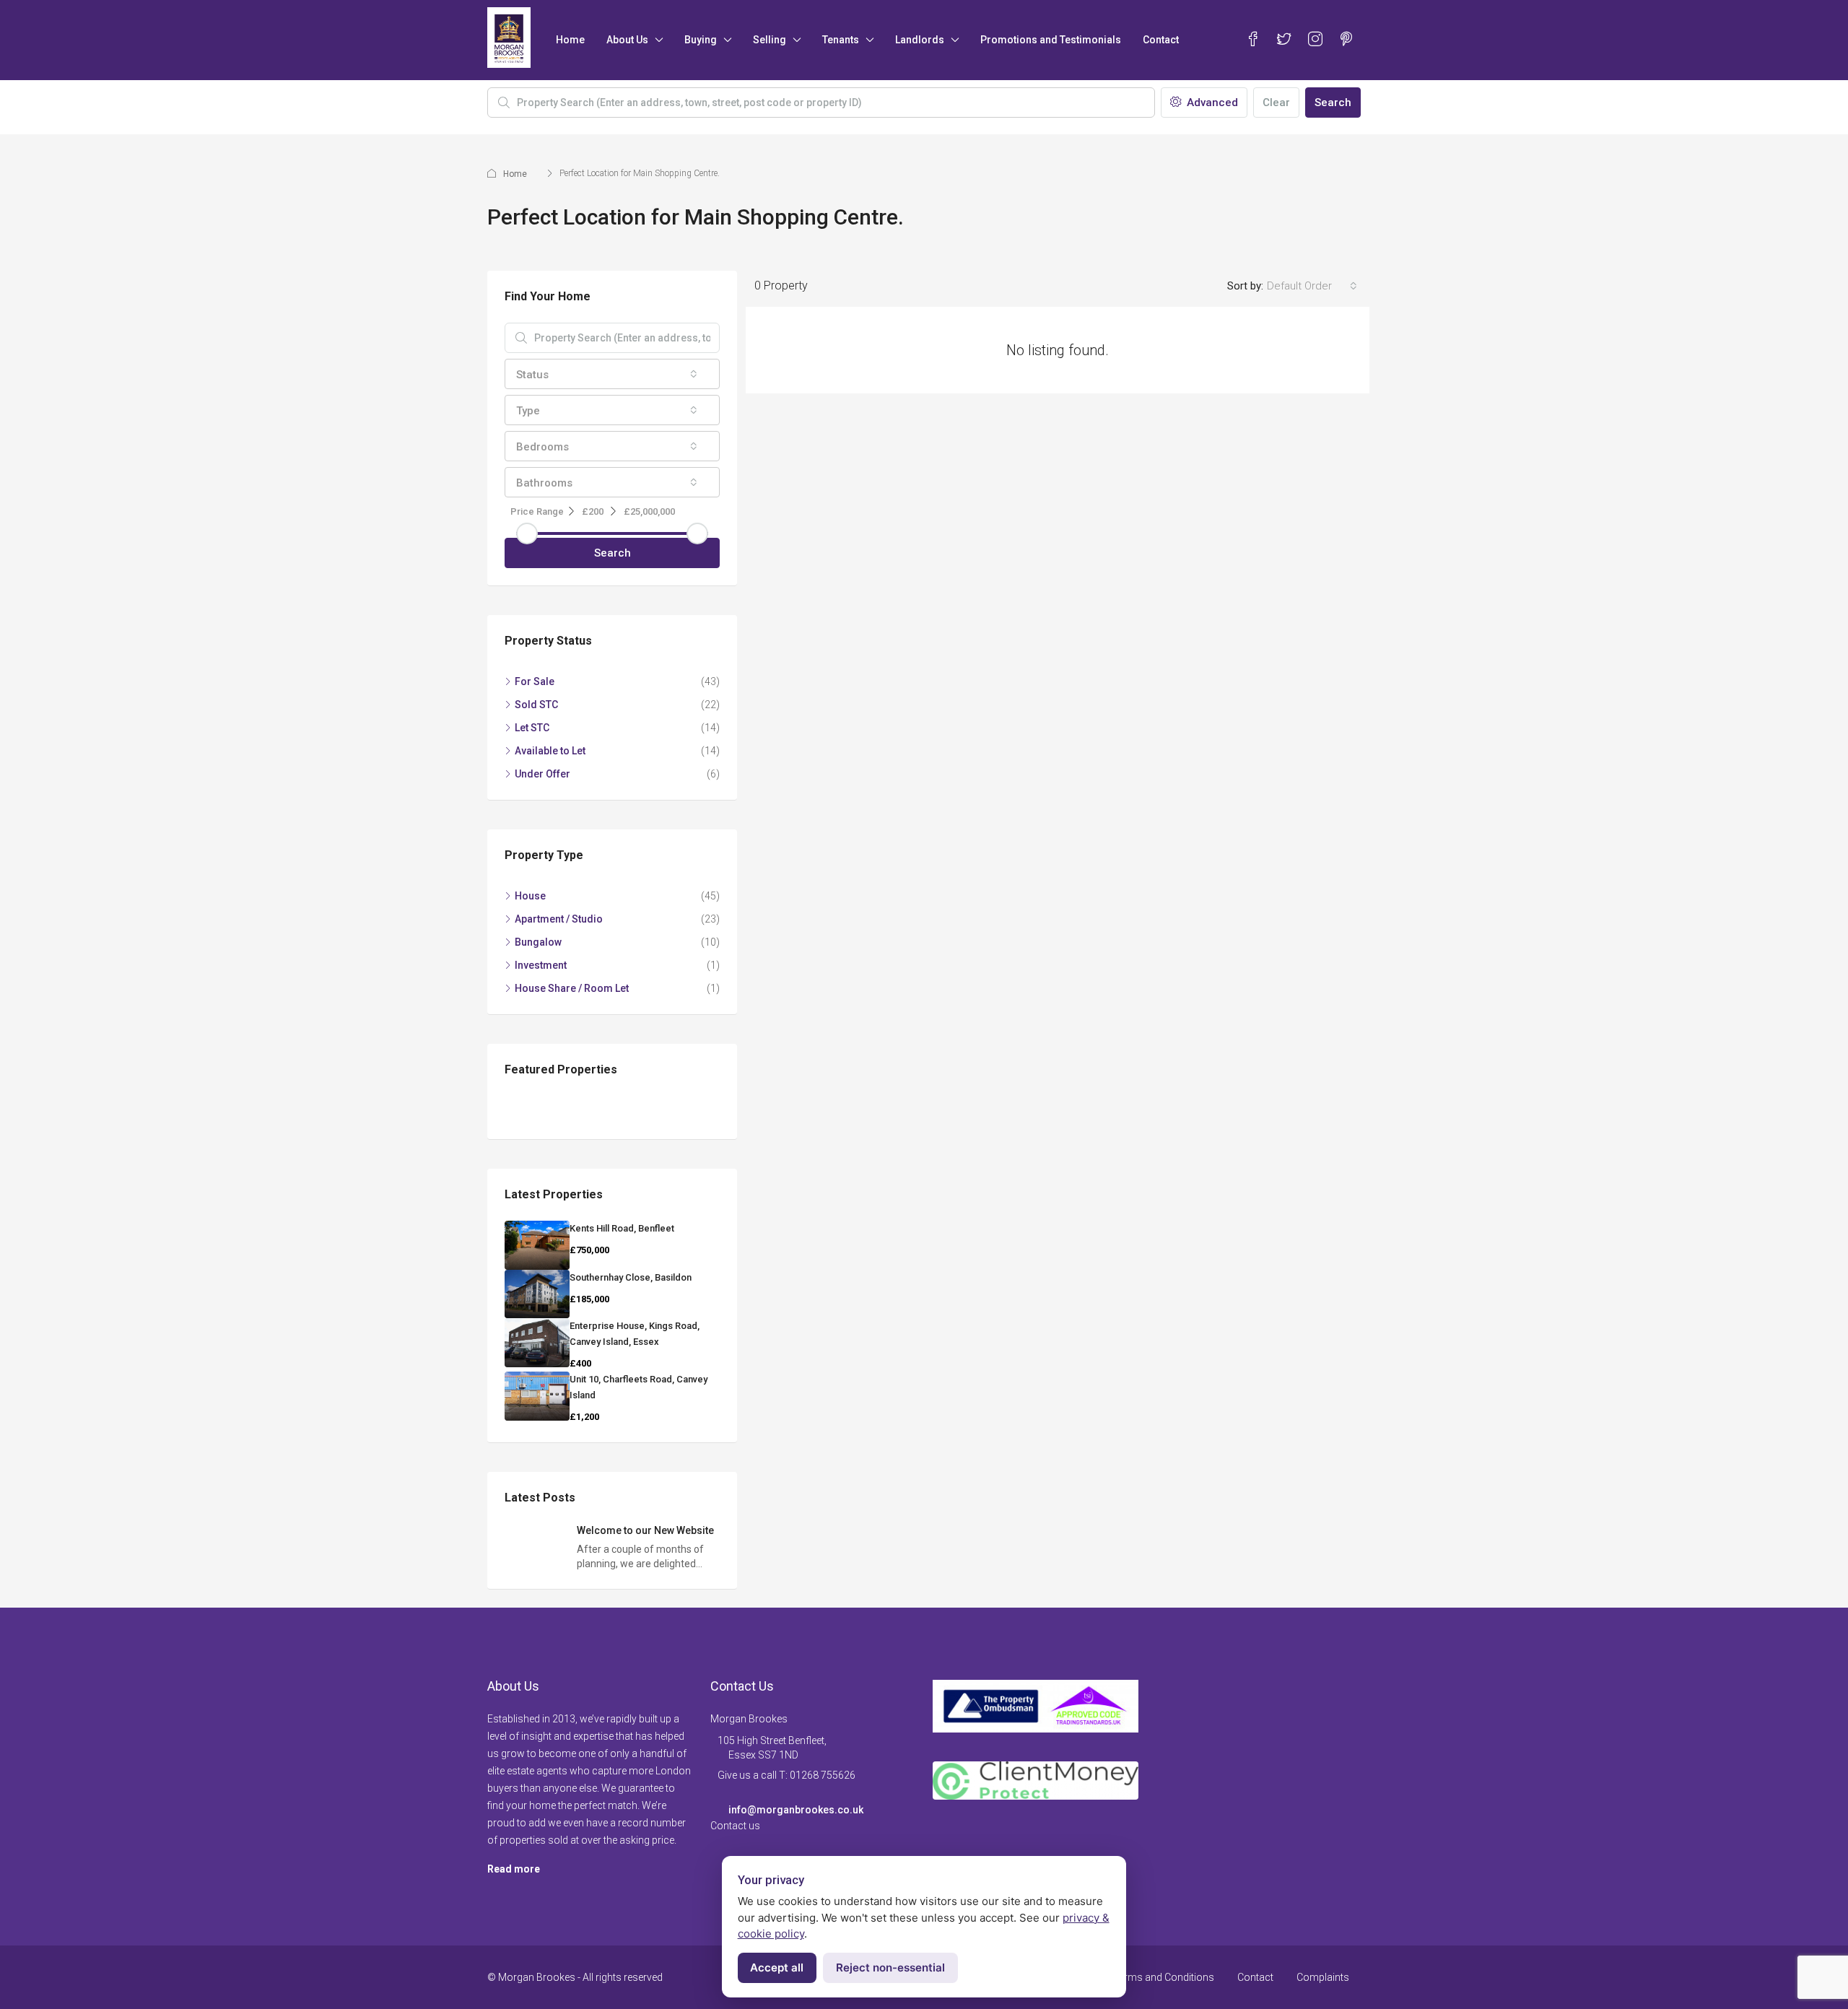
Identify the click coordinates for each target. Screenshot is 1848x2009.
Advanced (1211, 103)
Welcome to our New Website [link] (645, 1530)
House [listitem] (530, 896)
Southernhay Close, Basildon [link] (631, 1277)
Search (1333, 103)
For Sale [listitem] (535, 681)
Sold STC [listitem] (536, 705)
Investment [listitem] (541, 965)
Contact (1161, 40)
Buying (701, 40)
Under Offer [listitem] (542, 774)
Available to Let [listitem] (550, 751)
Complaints (1323, 1977)
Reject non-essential (890, 1967)
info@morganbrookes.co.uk (796, 1810)
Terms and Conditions (1164, 1977)
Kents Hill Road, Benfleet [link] (622, 1228)
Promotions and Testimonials (1051, 40)
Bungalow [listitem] (538, 942)
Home (570, 40)
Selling (770, 40)
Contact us (735, 1826)
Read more (514, 1869)
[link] (537, 1245)
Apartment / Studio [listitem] (559, 919)
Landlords (920, 40)
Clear (1276, 103)
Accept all (777, 1967)
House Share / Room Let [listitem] (572, 988)
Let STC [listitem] (532, 728)
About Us (627, 40)
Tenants (841, 40)
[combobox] (1312, 286)
